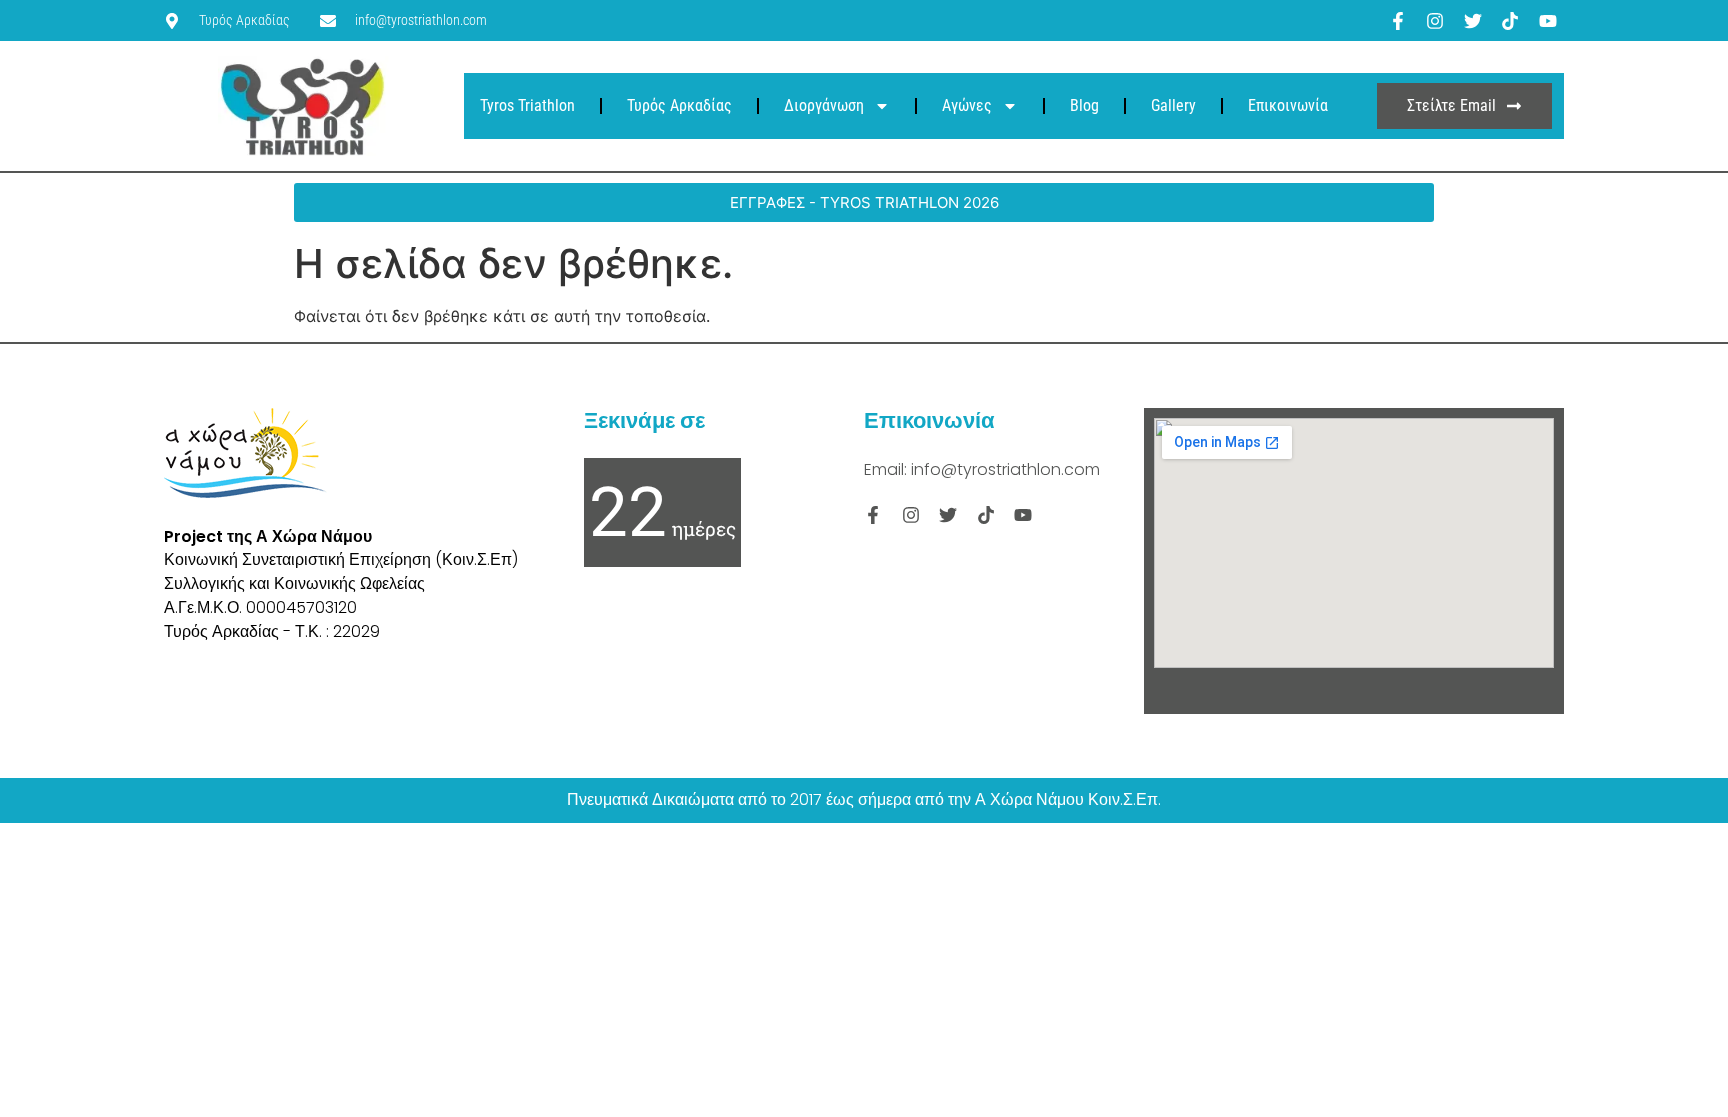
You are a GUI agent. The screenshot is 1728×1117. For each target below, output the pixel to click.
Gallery (1173, 105)
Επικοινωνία (1288, 105)
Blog (1084, 105)
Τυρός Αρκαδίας (679, 105)
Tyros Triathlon (527, 105)
